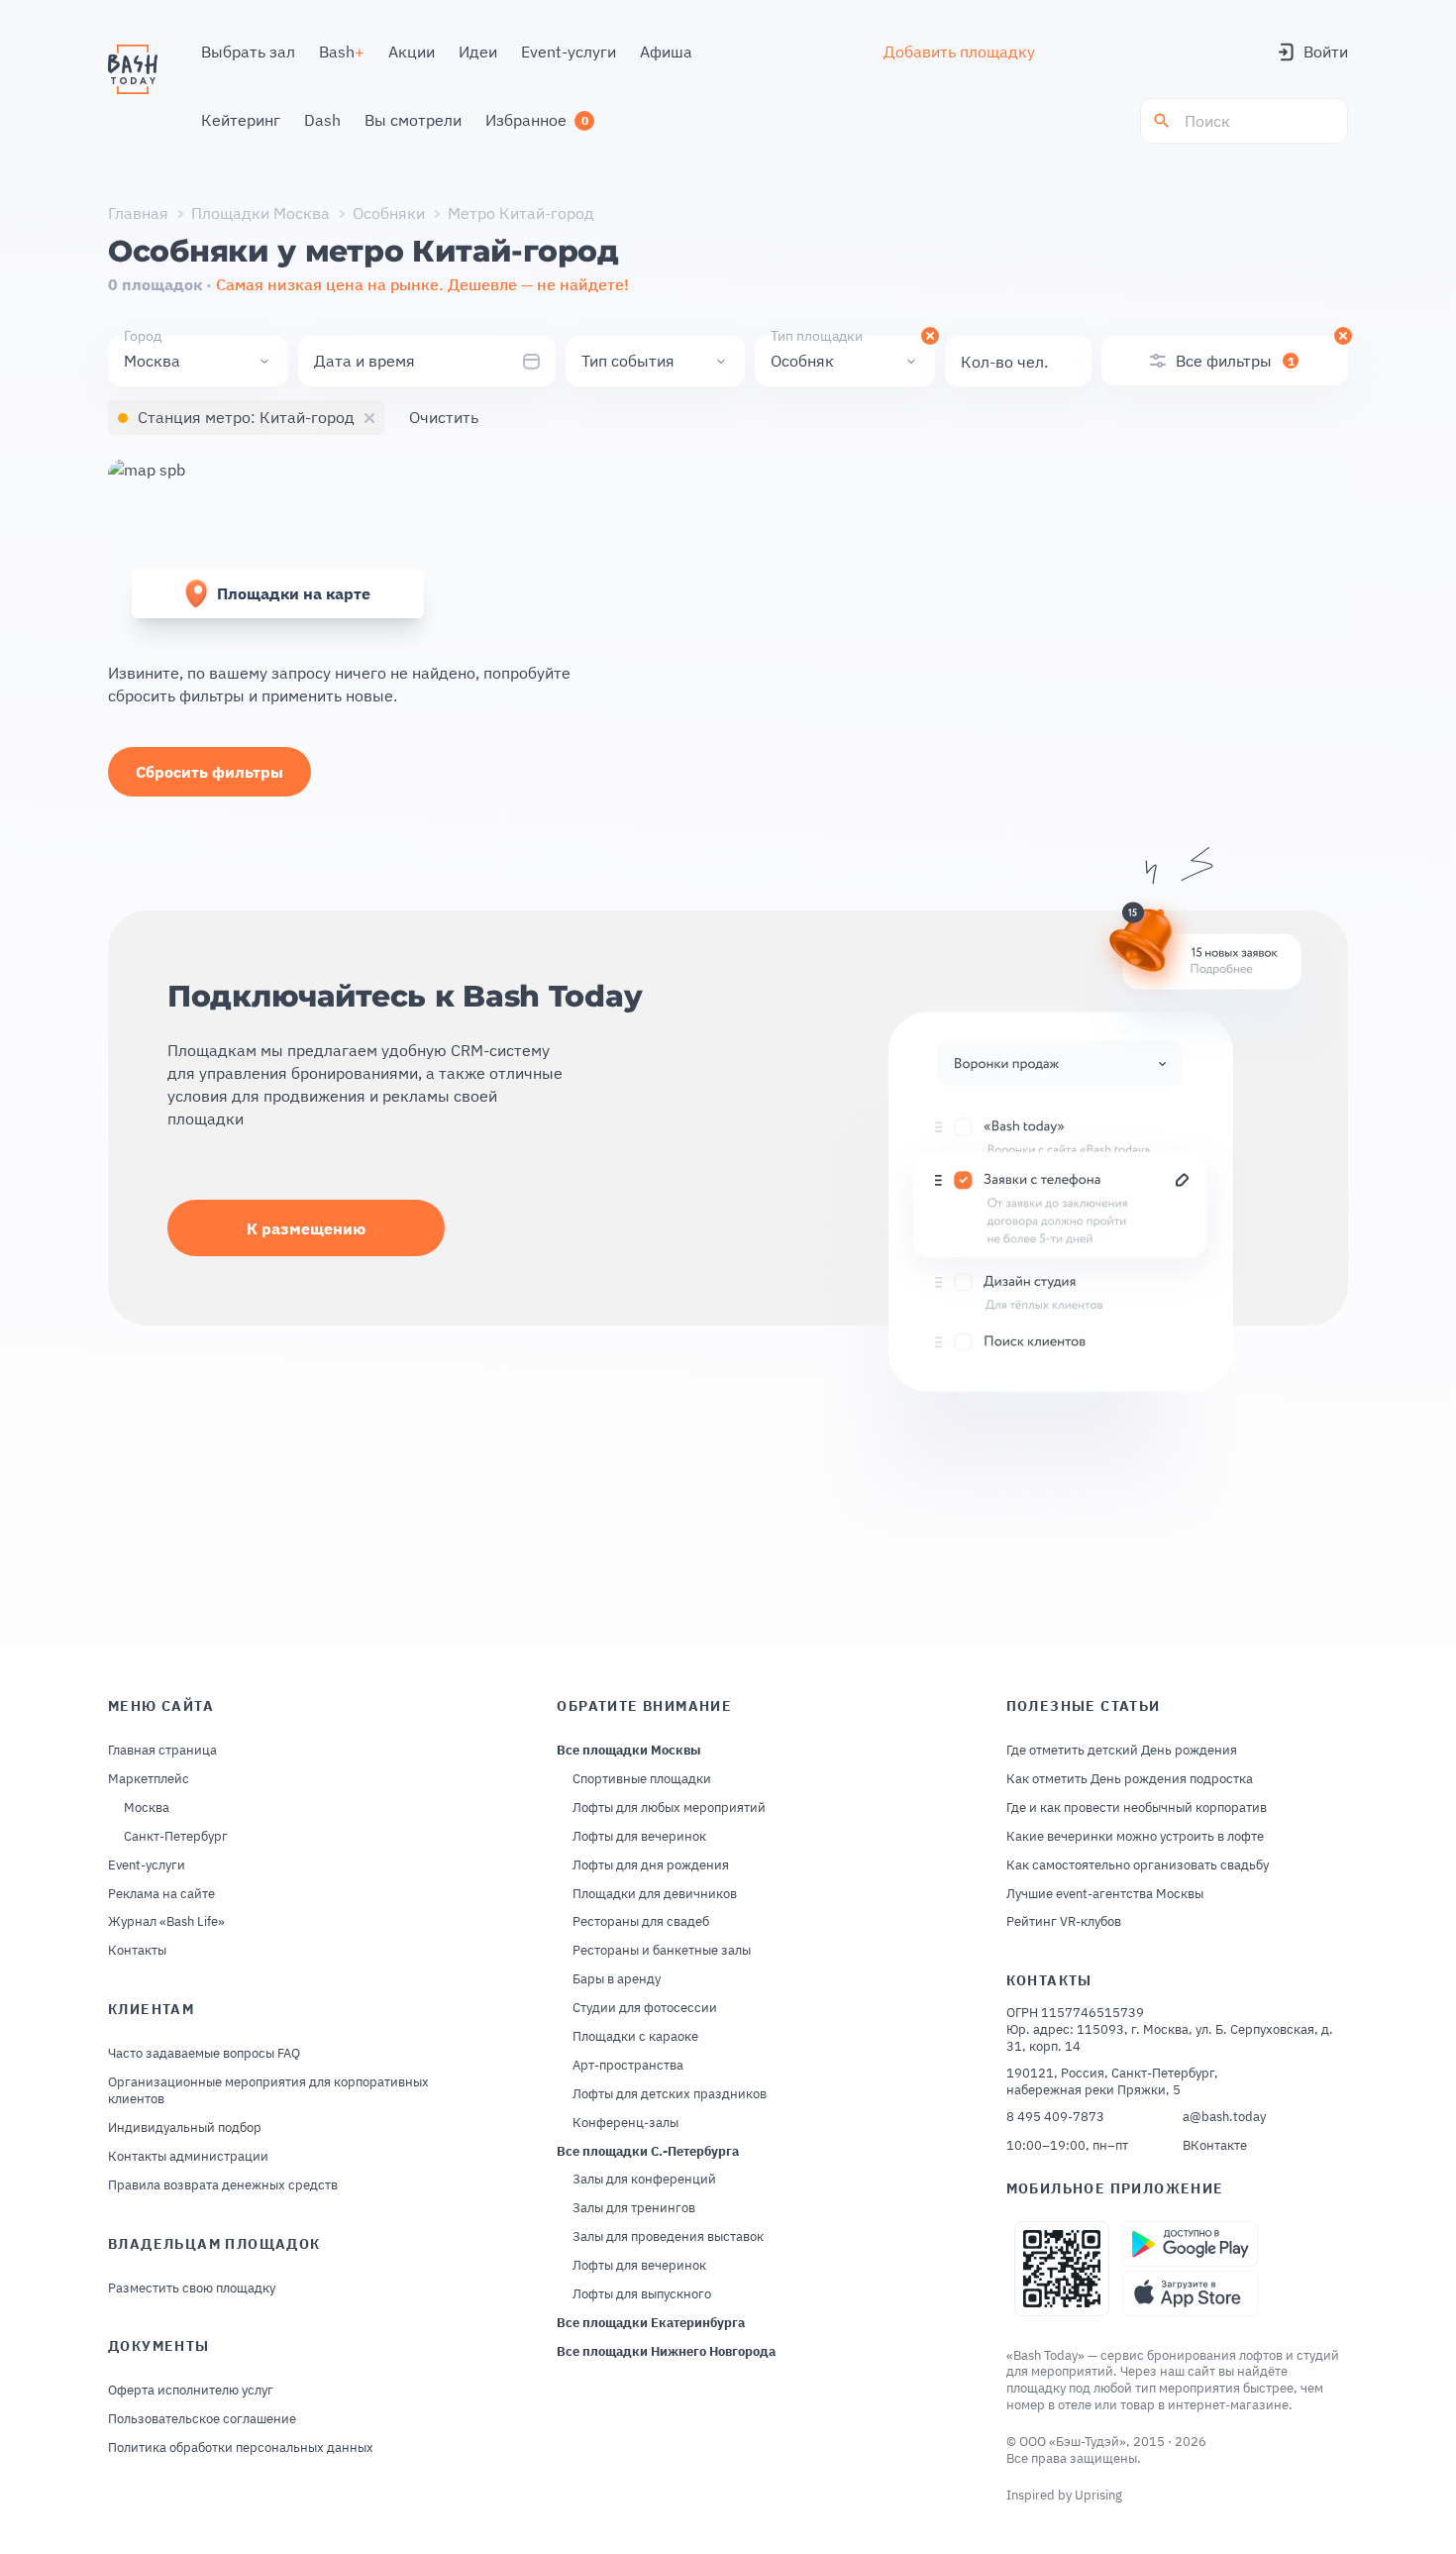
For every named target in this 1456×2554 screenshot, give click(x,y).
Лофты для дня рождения (651, 1865)
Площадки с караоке (635, 2037)
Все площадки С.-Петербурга (648, 2152)
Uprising (1098, 2495)
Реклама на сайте (161, 1894)
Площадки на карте (294, 593)
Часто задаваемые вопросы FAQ (204, 2054)
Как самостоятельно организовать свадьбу (1138, 1865)
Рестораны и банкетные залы (662, 1951)
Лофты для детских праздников (670, 2094)
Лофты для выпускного (642, 2294)
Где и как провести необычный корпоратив (1137, 1808)
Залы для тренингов (634, 2208)
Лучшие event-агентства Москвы (1105, 1894)
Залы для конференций (644, 2180)
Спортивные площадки (642, 1779)
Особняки (389, 213)
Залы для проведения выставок (668, 2237)
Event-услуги (147, 1865)
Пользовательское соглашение (202, 2419)
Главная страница (162, 1751)
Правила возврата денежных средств (223, 2185)
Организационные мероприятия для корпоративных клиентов (268, 2091)
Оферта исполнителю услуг (191, 2391)
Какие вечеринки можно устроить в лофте (1135, 1837)
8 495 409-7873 (1055, 2117)
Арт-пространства (628, 2066)
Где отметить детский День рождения (1122, 1751)
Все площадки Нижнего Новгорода (666, 2352)
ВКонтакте (1215, 2146)
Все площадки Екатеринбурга (651, 2323)
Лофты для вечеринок (639, 1837)
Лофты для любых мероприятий (669, 1808)
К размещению (306, 1228)
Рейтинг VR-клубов (1064, 1922)
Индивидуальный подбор (185, 2128)
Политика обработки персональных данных (241, 2448)
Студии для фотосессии (645, 2008)
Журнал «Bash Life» (166, 1922)
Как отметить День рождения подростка (1130, 1779)
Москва (147, 1808)
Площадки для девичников (655, 1894)
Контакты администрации (188, 2157)
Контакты (137, 1951)
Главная (138, 213)
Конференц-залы (625, 2123)
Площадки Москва (260, 213)
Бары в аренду (617, 1979)
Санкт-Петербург (176, 1837)
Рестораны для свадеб (641, 1922)
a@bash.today (1224, 2117)
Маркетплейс (149, 1779)
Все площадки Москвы (629, 1751)
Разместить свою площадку (192, 2288)
